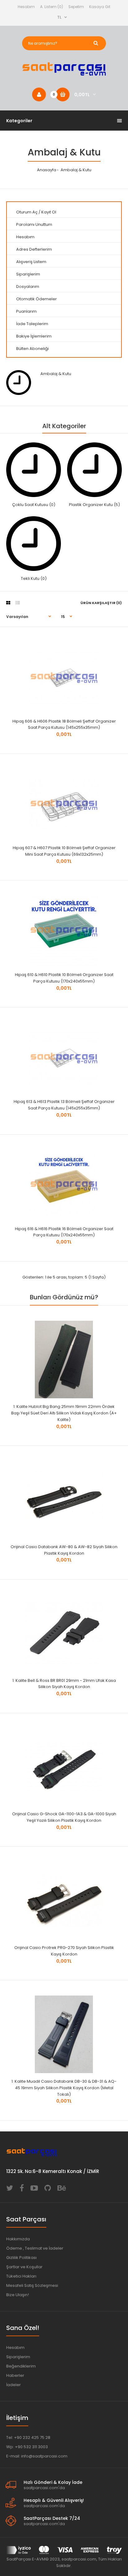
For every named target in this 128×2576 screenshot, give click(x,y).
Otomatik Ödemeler (37, 299)
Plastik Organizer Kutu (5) (94, 505)
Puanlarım (26, 311)
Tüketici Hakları (21, 2276)
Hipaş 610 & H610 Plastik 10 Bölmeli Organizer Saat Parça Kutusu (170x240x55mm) (64, 978)
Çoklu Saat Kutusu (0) (34, 505)
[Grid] (8, 603)
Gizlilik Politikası (21, 2258)
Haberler (15, 2375)
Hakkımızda (18, 2239)
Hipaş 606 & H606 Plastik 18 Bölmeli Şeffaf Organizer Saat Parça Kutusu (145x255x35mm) (64, 724)
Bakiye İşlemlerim (34, 336)
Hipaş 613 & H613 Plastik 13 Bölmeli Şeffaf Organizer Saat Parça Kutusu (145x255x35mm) (64, 1105)
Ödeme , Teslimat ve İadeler (35, 2248)
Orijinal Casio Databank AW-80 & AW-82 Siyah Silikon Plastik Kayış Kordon (64, 1550)
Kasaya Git (100, 7)
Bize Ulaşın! (18, 2295)
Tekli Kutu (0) (34, 578)
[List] (18, 603)
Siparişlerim (28, 274)
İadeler (14, 2385)
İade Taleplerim (32, 324)
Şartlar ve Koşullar (24, 2267)
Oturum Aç (27, 212)
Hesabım (26, 7)
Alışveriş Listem (31, 262)
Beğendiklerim (21, 2366)
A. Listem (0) (52, 7)
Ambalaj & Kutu (75, 170)
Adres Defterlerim (34, 249)
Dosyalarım (28, 287)
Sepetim (76, 7)
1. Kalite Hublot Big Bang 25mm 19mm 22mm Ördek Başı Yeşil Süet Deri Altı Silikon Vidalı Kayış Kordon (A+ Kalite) (64, 1413)
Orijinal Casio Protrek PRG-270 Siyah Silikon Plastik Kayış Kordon (64, 1951)
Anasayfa (47, 170)
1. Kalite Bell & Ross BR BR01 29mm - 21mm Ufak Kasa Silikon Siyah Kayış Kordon (64, 1684)
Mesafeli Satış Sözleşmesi (32, 2285)
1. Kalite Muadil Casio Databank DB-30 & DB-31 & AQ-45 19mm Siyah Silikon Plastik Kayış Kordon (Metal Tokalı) (64, 2088)
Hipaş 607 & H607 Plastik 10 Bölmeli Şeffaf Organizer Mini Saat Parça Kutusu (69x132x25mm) (64, 851)
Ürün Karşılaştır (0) (101, 603)
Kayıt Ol (49, 212)
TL (59, 17)
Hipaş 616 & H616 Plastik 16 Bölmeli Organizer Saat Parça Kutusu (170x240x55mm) (64, 1232)
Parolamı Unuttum (34, 224)
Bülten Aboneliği (32, 349)
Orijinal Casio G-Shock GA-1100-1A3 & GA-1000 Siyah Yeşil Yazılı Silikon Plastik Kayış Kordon (64, 1817)
